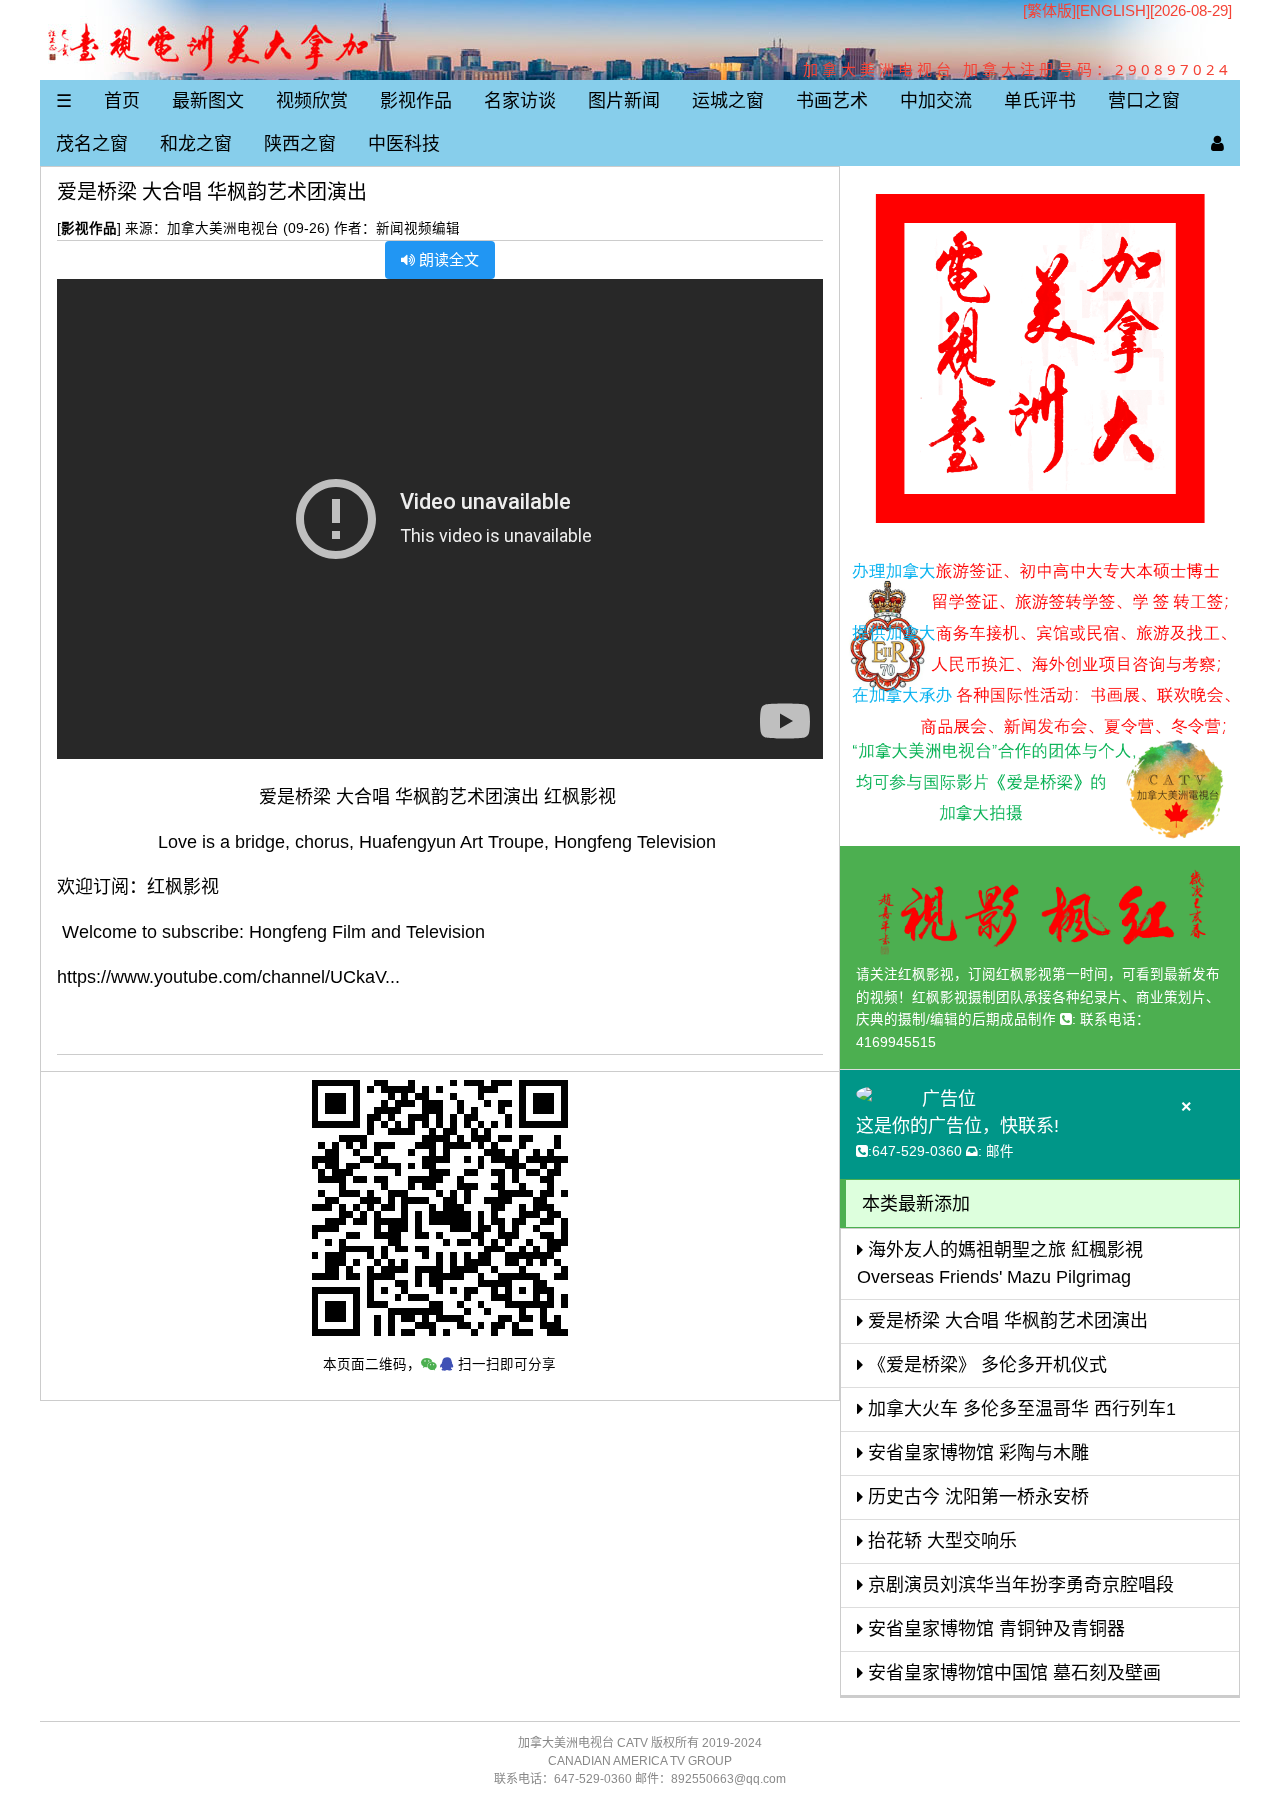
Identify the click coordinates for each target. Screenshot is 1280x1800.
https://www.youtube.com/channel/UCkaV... (228, 977)
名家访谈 (520, 101)
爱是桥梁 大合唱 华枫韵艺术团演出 (1005, 1321)
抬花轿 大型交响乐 (940, 1541)
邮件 (1000, 1151)
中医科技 (404, 144)
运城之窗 (728, 101)
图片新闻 (624, 101)
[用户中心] (1217, 144)
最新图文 (208, 101)
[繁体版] (1049, 10)
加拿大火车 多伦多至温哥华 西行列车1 (1019, 1409)
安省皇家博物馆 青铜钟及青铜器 (994, 1629)
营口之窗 (1144, 101)
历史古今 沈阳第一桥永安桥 (976, 1497)
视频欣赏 (312, 101)
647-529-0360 (917, 1151)
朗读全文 (447, 259)
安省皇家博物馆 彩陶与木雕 (976, 1453)
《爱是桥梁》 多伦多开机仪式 (985, 1365)
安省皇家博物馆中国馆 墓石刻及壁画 (1012, 1673)
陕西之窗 (300, 144)
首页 (122, 101)
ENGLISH (1113, 10)
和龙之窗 (196, 144)
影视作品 (416, 101)
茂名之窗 (92, 144)
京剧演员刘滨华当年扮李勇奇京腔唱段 (1018, 1585)
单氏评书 (1040, 101)
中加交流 (936, 101)
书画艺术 (832, 101)
